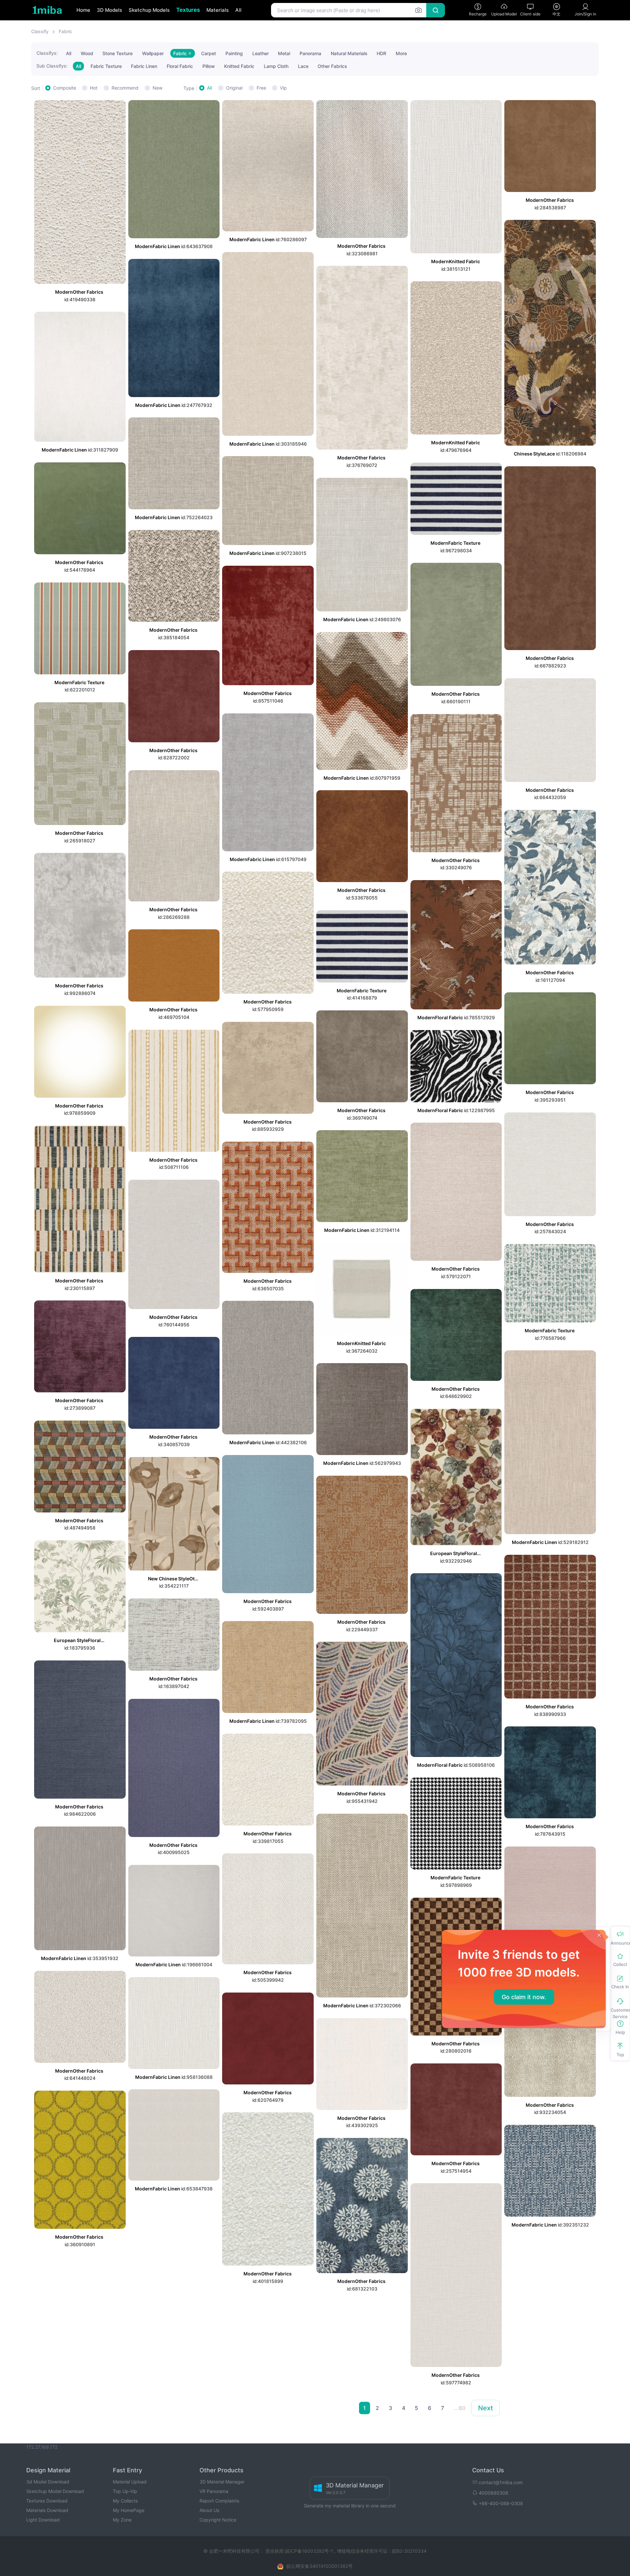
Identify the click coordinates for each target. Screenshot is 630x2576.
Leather (261, 53)
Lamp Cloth (276, 66)
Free (261, 88)
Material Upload (130, 2482)
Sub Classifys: (52, 66)
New (157, 88)
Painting (234, 53)
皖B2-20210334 (409, 2551)
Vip (283, 88)
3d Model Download (48, 2482)
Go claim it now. (524, 1997)
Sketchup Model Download (55, 2491)
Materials (218, 10)
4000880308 (493, 2493)
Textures (188, 10)
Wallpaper (153, 53)
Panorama (310, 53)
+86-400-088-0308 (501, 2503)
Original (234, 88)
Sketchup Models (149, 10)
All (238, 10)
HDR (381, 53)
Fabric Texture (106, 66)
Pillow (209, 66)
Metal (284, 53)
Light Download (43, 2520)
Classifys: (47, 53)
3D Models (109, 10)
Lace (303, 66)
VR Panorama (214, 2491)
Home (83, 10)
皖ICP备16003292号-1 (309, 2551)
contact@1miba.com (501, 2482)
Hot (94, 88)
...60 (460, 2408)
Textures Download (47, 2501)
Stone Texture (117, 53)
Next (485, 2408)
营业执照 (275, 2551)
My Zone (122, 2520)
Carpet (209, 53)
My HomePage (129, 2510)
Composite (65, 88)
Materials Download (47, 2510)
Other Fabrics (332, 66)
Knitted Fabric (239, 66)
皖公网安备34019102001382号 (320, 2566)
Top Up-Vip (125, 2491)
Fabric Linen (144, 66)
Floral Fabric (180, 66)
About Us (209, 2510)
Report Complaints (219, 2501)
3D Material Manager (222, 2482)
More (401, 53)
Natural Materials (349, 53)
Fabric (65, 31)
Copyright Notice (218, 2520)
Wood (87, 53)
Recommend (125, 88)
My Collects (125, 2501)
